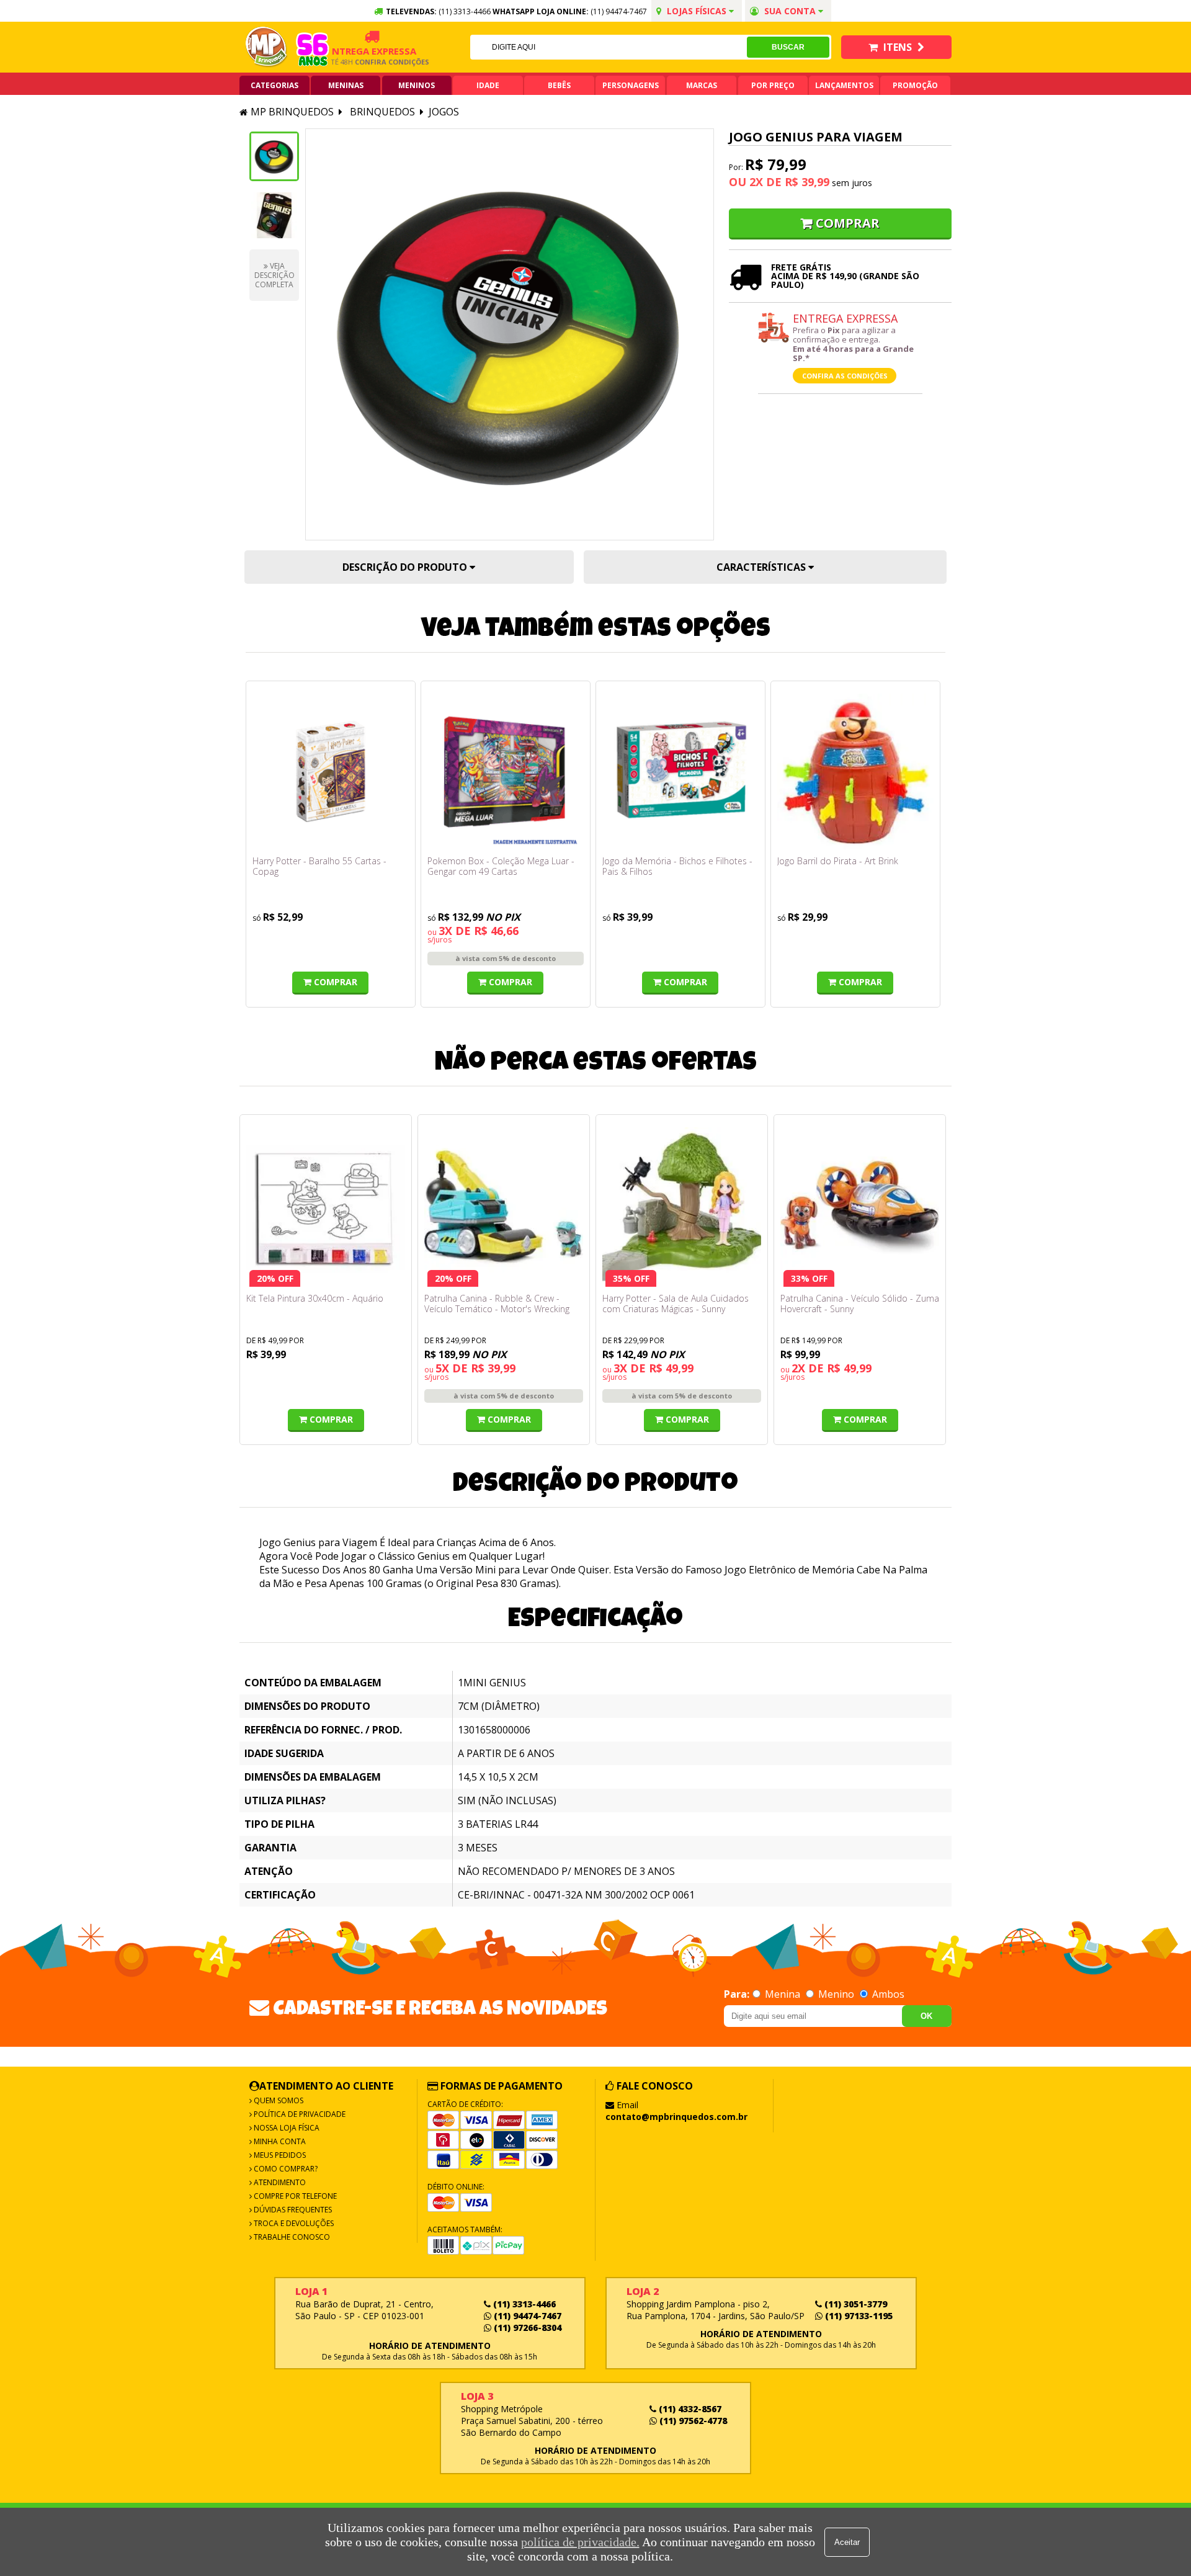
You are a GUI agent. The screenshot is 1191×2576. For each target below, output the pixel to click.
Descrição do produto (406, 567)
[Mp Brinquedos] (267, 47)
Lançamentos (844, 85)
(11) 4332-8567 (689, 2409)
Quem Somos (278, 2100)
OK (926, 2016)
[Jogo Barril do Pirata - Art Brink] (855, 772)
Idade (488, 85)
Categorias (274, 85)
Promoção (915, 85)
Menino (836, 1994)
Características (762, 567)
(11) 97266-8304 (526, 2328)
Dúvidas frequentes (292, 2210)
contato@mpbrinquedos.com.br (676, 2117)
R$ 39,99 (807, 182)
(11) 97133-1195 (858, 2316)
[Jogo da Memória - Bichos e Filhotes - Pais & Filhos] (680, 772)
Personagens (631, 85)
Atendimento (279, 2182)
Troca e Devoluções (293, 2223)
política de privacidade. (580, 2542)
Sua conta (790, 11)
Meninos (417, 85)
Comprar (848, 223)
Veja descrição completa (274, 275)
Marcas (702, 85)
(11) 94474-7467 (619, 11)
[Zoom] (274, 156)
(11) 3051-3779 (854, 2304)
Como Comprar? (285, 2169)
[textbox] (609, 47)
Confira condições (364, 62)
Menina (783, 1994)
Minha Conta (279, 2141)
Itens (898, 47)
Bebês (559, 85)
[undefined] (510, 334)
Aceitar (847, 2542)
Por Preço (773, 85)
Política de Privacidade (299, 2114)
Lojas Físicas (697, 11)
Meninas (346, 85)
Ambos (887, 1994)
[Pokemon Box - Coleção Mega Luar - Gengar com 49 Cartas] (506, 772)
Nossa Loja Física (286, 2128)
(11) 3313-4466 (523, 2304)
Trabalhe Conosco (291, 2237)
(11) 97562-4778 (692, 2421)
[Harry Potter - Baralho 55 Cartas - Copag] (331, 772)
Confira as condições (845, 376)
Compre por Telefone (294, 2196)
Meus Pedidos (279, 2155)
